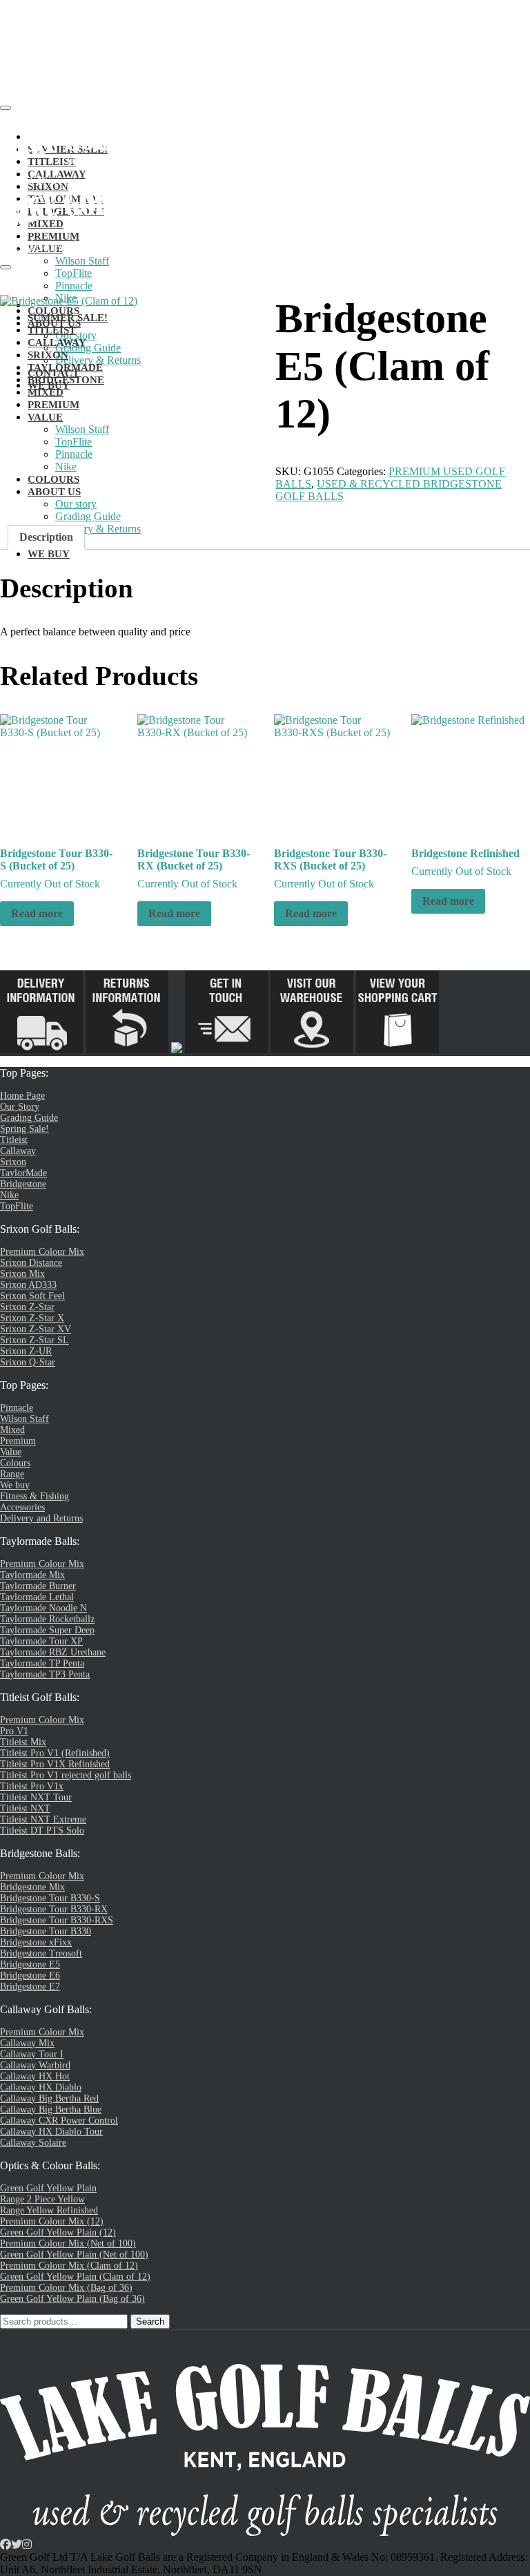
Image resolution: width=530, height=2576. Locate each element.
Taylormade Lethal (37, 1597)
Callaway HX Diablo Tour (51, 2132)
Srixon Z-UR (26, 1351)
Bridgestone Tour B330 (46, 1931)
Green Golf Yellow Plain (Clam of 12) (75, 2277)
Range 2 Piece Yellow (42, 2199)
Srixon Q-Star (28, 1362)
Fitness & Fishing (35, 1496)
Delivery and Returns (41, 1518)
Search (150, 2322)
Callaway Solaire (33, 2143)
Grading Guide (29, 1118)
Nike (9, 1195)
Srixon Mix (22, 1274)
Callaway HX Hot (35, 2076)
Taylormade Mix (32, 1575)
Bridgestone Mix (32, 1887)
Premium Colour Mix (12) (52, 2221)
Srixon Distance (31, 1263)
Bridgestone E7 (30, 1987)
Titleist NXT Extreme (43, 1819)
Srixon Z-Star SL (35, 1340)
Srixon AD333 (28, 1285)
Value (11, 1452)
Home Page (22, 1096)
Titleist (14, 1140)
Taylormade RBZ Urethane (53, 1652)
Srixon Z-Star (27, 1307)
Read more (37, 913)
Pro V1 (14, 1731)
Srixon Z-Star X (32, 1318)
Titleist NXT (25, 1808)
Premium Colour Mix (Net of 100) (68, 2243)
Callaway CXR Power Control (59, 2121)
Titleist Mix (23, 1742)
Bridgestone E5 (30, 1964)
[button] (35, 137)
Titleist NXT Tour (36, 1797)
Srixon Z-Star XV (36, 1329)
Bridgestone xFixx (36, 1942)
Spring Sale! (24, 1129)
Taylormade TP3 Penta (45, 1674)
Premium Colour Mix (42, 1252)
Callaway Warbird (35, 2065)
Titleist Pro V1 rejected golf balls (66, 1775)
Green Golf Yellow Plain (48, 2188)
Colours (15, 1463)
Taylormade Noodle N (43, 1608)
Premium (18, 1441)
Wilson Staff (82, 261)
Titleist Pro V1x (32, 1786)
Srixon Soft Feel (32, 1296)
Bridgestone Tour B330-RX (54, 1909)
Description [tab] (46, 537)
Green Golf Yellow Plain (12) (58, 2232)
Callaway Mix (27, 2043)
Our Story (20, 1107)
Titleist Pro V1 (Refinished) (55, 1753)
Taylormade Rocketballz (47, 1619)
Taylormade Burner (38, 1586)
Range (12, 1474)
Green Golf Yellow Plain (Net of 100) (74, 2255)
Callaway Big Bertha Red (49, 2098)
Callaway (18, 1151)
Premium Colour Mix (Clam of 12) (69, 2266)
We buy (15, 1485)
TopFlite (73, 273)
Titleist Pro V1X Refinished (55, 1764)
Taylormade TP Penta (42, 1663)
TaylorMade (23, 1173)
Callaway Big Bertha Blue (51, 2109)
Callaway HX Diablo (41, 2087)
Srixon (13, 1162)
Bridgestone (23, 1184)
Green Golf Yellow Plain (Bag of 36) (72, 2299)
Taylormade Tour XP (41, 1641)
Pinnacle (74, 286)
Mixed (12, 1430)
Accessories (22, 1507)
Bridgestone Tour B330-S (50, 1898)
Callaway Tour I (32, 2054)
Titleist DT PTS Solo (42, 1830)
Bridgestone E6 (30, 1976)
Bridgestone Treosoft (41, 1953)
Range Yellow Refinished (49, 2210)
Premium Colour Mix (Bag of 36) (66, 2288)
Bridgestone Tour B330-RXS (57, 1920)
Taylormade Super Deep (47, 1630)
